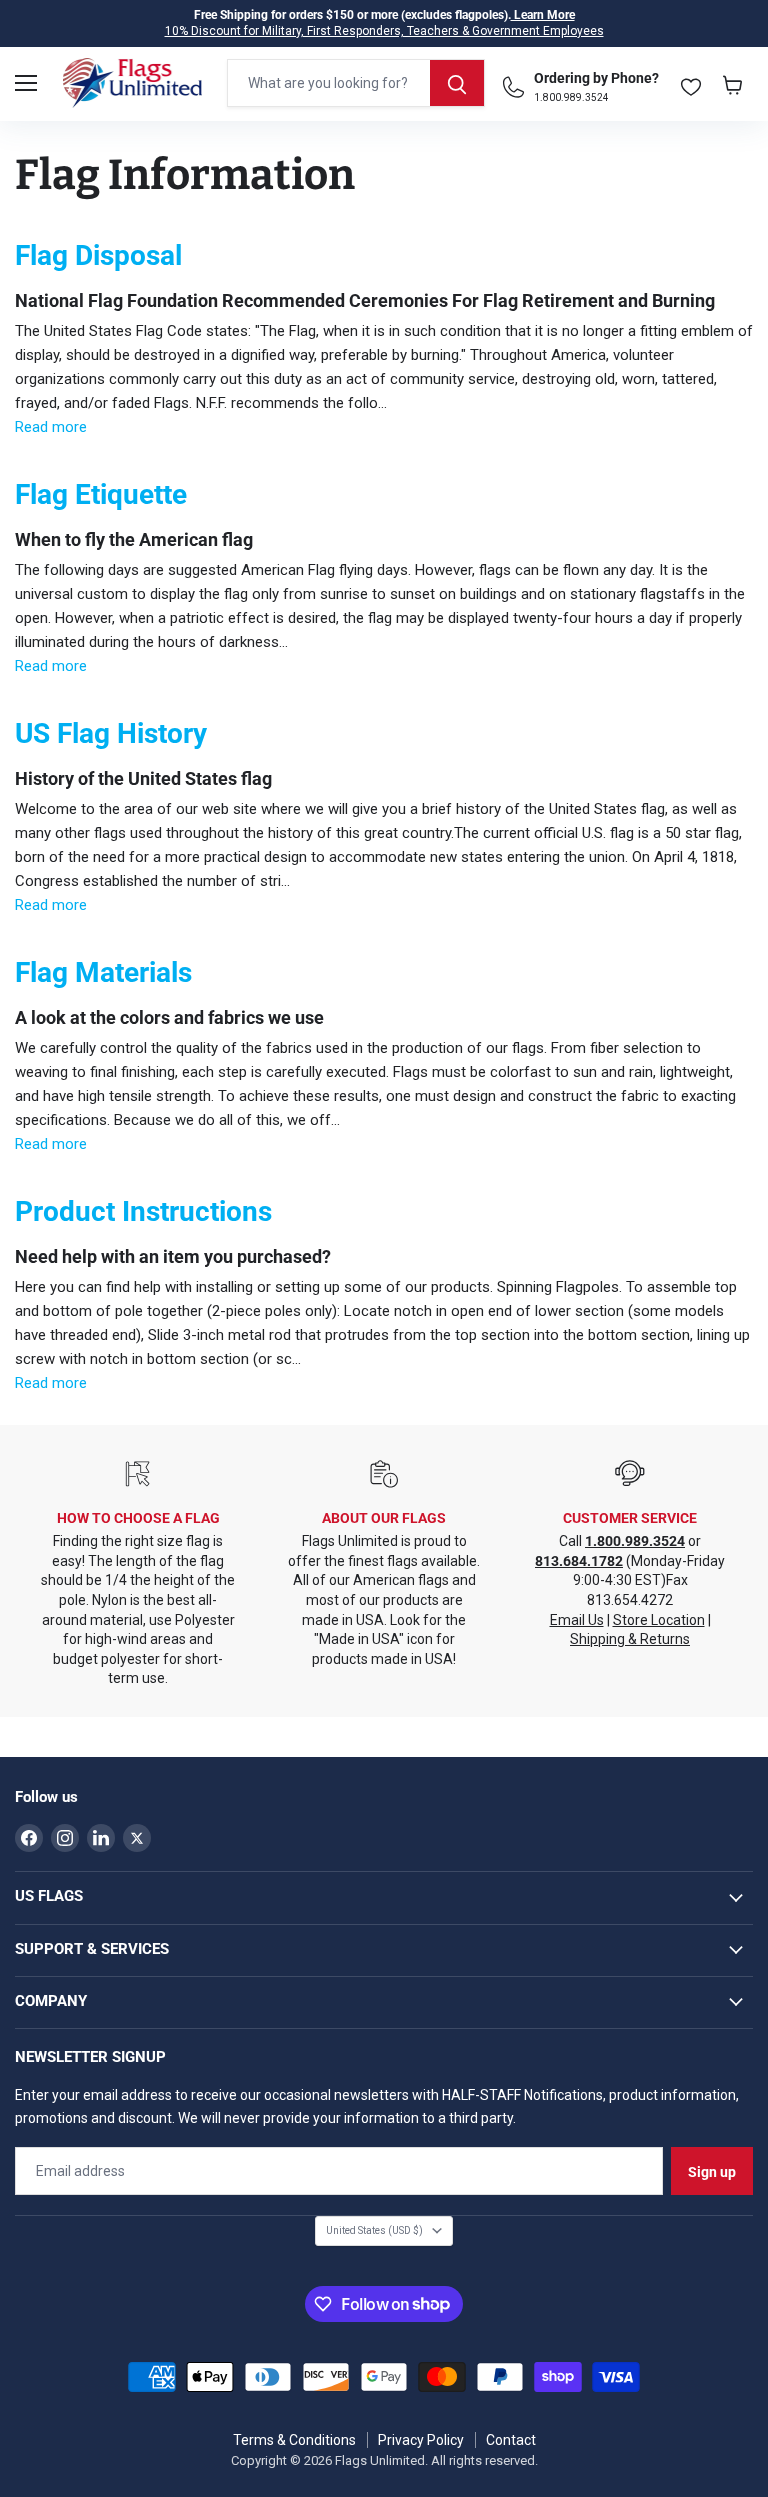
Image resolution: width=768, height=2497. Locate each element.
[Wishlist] (691, 82)
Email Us (577, 1620)
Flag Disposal (98, 255)
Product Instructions (143, 1211)
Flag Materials (103, 972)
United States (374, 2230)
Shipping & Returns (630, 1639)
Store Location (659, 1620)
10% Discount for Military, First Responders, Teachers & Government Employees (384, 31)
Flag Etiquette (101, 494)
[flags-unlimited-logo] (132, 83)
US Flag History (111, 733)
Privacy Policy (421, 2440)
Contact (511, 2440)
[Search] (457, 83)
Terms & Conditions (294, 2440)
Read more (51, 427)
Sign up (712, 2172)
